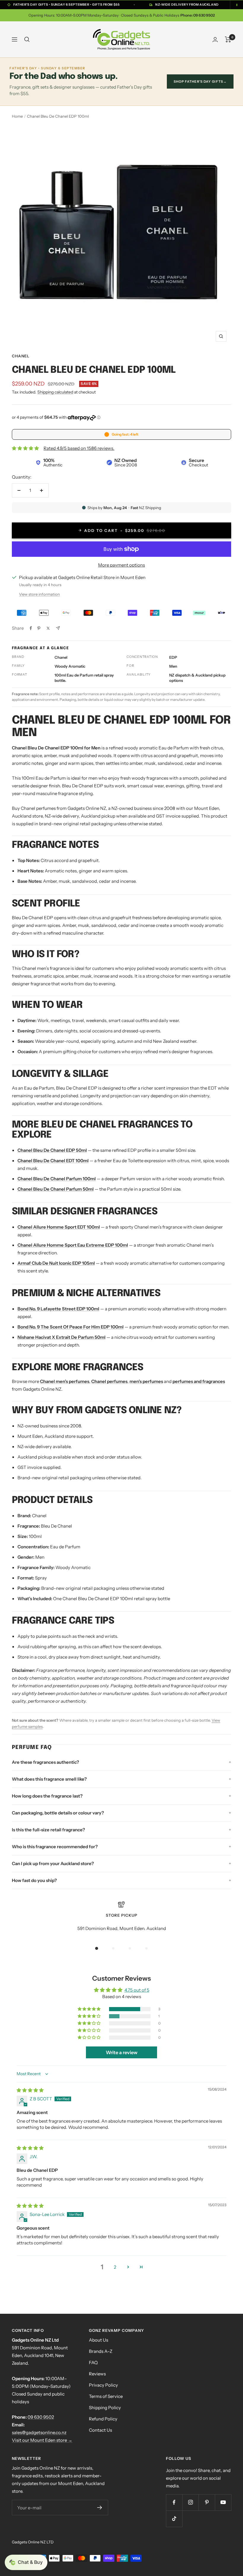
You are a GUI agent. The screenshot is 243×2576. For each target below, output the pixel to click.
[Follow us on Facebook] (174, 2502)
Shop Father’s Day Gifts (200, 81)
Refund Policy (103, 2419)
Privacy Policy (103, 2385)
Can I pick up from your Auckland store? (53, 1863)
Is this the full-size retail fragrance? (48, 1830)
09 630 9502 (41, 2417)
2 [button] (115, 2267)
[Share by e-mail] (58, 628)
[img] (30, 2090)
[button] (89, 2009)
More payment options (121, 565)
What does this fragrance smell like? (49, 1779)
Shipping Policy (105, 2408)
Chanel (21, 356)
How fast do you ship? (34, 1880)
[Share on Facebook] (31, 628)
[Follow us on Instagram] (190, 2502)
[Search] (27, 39)
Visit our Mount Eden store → (42, 2440)
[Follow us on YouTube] (223, 2502)
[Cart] (228, 39)
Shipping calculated (55, 392)
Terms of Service (106, 2396)
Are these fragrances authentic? (45, 1762)
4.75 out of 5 (137, 1990)
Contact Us (100, 2430)
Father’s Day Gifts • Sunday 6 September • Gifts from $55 (66, 5)
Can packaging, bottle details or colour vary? (58, 1813)
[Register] (100, 2508)
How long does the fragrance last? (47, 1796)
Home (17, 116)
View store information (39, 594)
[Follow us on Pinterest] (207, 2502)
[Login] (215, 40)
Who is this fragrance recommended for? (55, 1847)
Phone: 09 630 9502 (198, 15)
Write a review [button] (122, 2052)
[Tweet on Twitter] (48, 628)
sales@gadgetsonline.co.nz (39, 2432)
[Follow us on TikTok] (174, 2519)
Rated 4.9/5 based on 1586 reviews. (79, 448)
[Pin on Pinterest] (39, 628)
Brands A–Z (101, 2351)
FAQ (93, 2362)
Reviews (97, 2374)
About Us (99, 2340)
